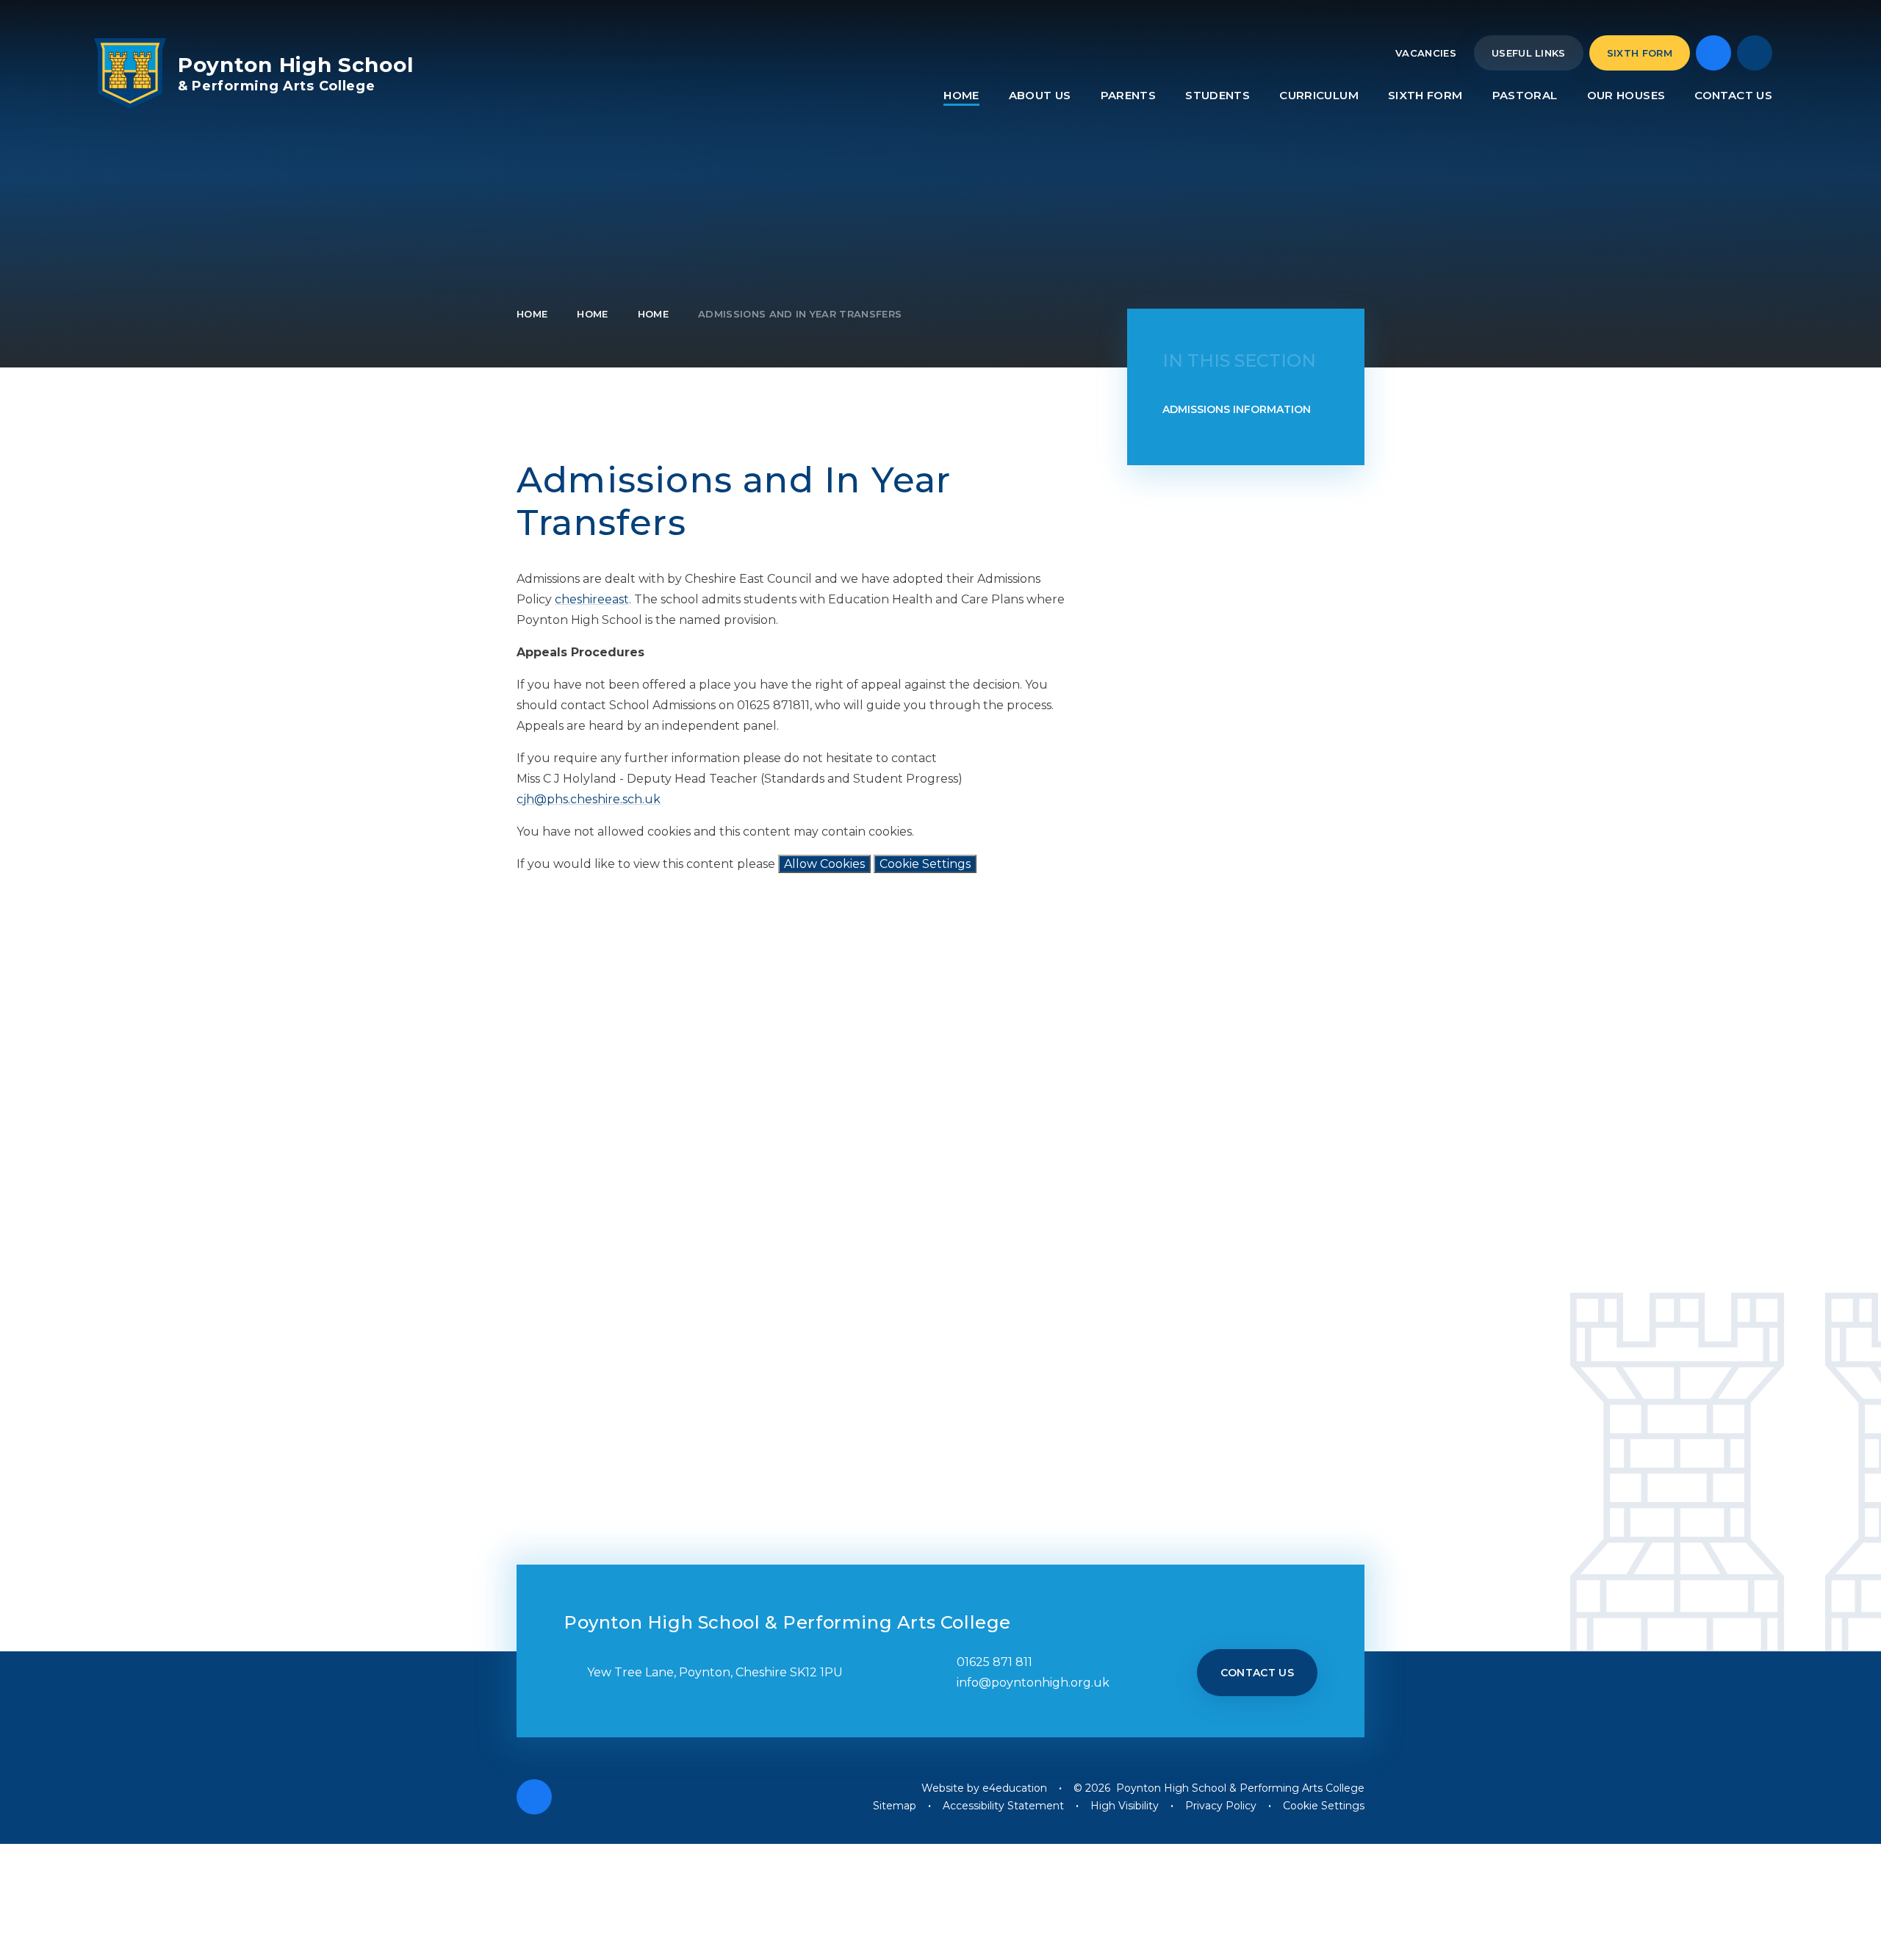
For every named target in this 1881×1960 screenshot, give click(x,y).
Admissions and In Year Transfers (800, 314)
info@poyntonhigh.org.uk (1033, 1683)
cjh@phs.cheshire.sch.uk (589, 799)
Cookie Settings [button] (1324, 1806)
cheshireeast (592, 599)
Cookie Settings (925, 864)
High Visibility (1125, 1806)
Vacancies (1426, 53)
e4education (1015, 1788)
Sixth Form (1640, 53)
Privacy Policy (1221, 1806)
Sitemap (895, 1806)
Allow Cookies (824, 864)
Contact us (1258, 1673)
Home (532, 314)
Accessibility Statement (1003, 1806)
